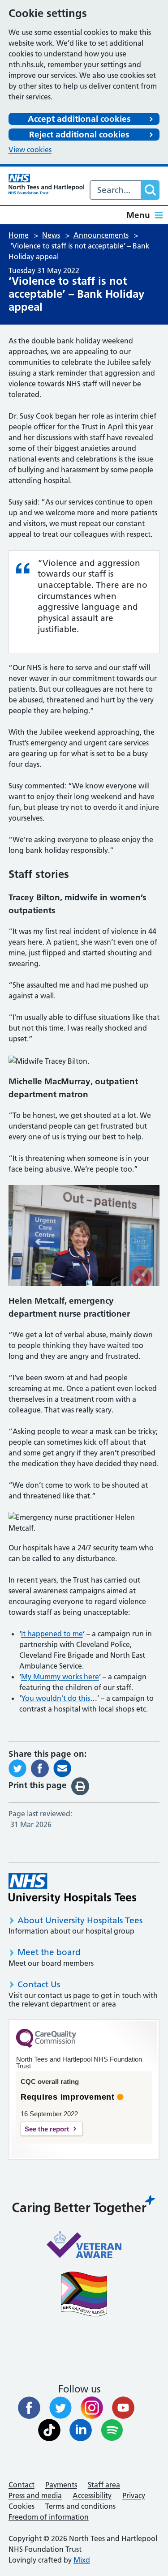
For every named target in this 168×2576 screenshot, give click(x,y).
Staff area (104, 2485)
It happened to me (52, 1634)
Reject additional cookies (79, 135)
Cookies (22, 2506)
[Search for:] (116, 190)
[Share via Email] (62, 1767)
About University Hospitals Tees (80, 1920)
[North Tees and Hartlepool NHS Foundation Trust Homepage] (46, 184)
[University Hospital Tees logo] (72, 1888)
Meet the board (49, 1952)
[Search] (150, 190)
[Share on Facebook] (40, 1767)
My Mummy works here (60, 1677)
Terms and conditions (80, 2506)
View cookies (30, 150)
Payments (61, 2485)
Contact (22, 2485)
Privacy (134, 2495)
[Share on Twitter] (17, 1767)
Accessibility (92, 2495)
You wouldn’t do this (56, 1698)
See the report (47, 2129)
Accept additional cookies (79, 119)
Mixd (82, 2560)
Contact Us (39, 1984)
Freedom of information (49, 2517)
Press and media (35, 2495)
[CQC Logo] (46, 2045)
